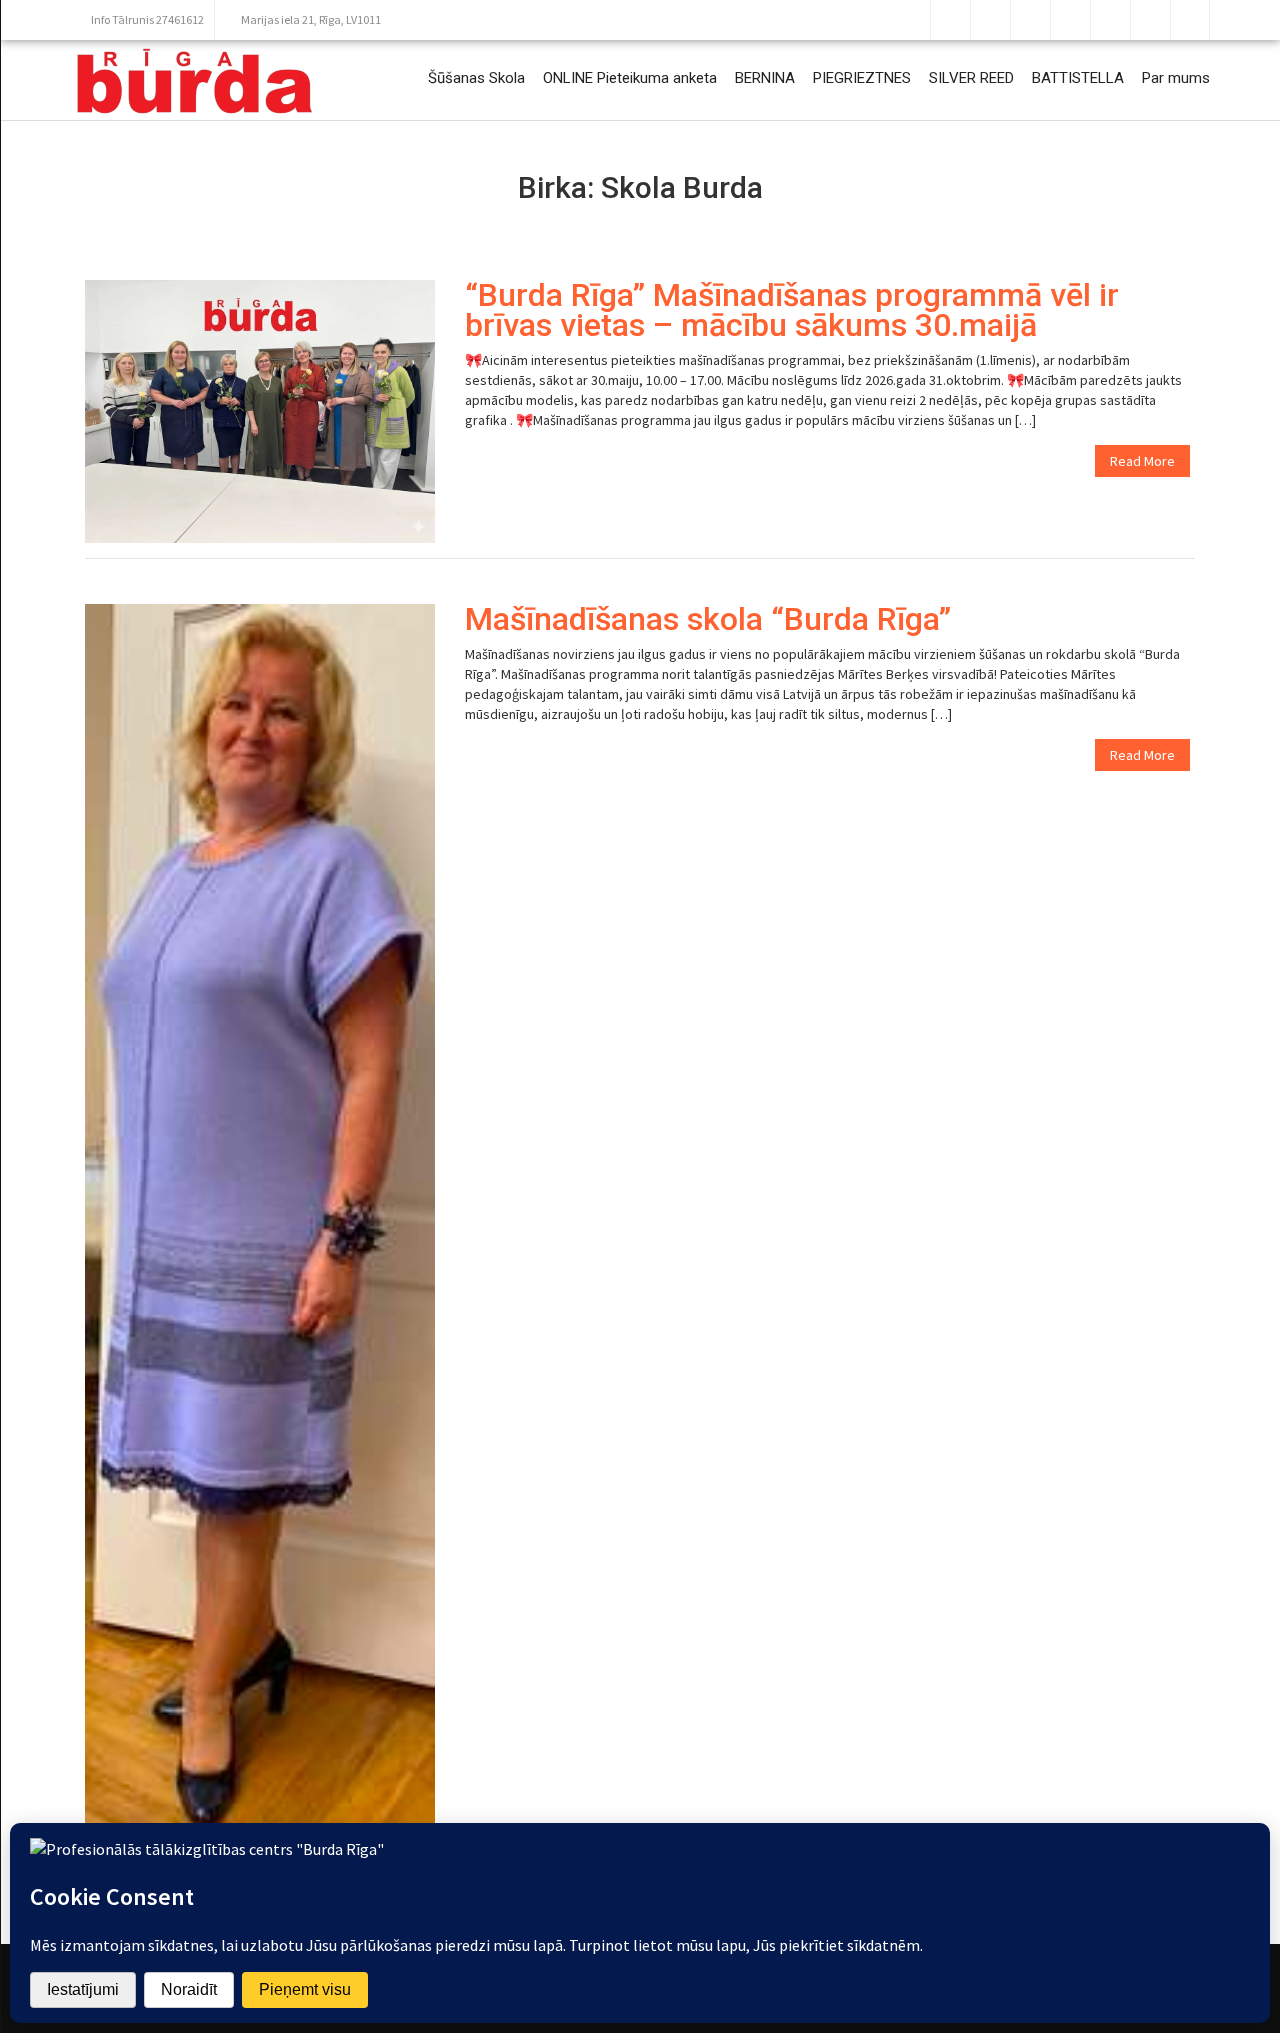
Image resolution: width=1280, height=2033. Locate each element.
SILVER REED (971, 78)
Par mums (1176, 78)
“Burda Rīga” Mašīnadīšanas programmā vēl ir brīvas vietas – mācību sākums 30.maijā (792, 310)
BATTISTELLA (1078, 78)
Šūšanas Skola (476, 78)
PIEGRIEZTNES (862, 78)
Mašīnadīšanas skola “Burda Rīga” (708, 619)
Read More (1142, 461)
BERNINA (765, 78)
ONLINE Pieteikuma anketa (630, 78)
